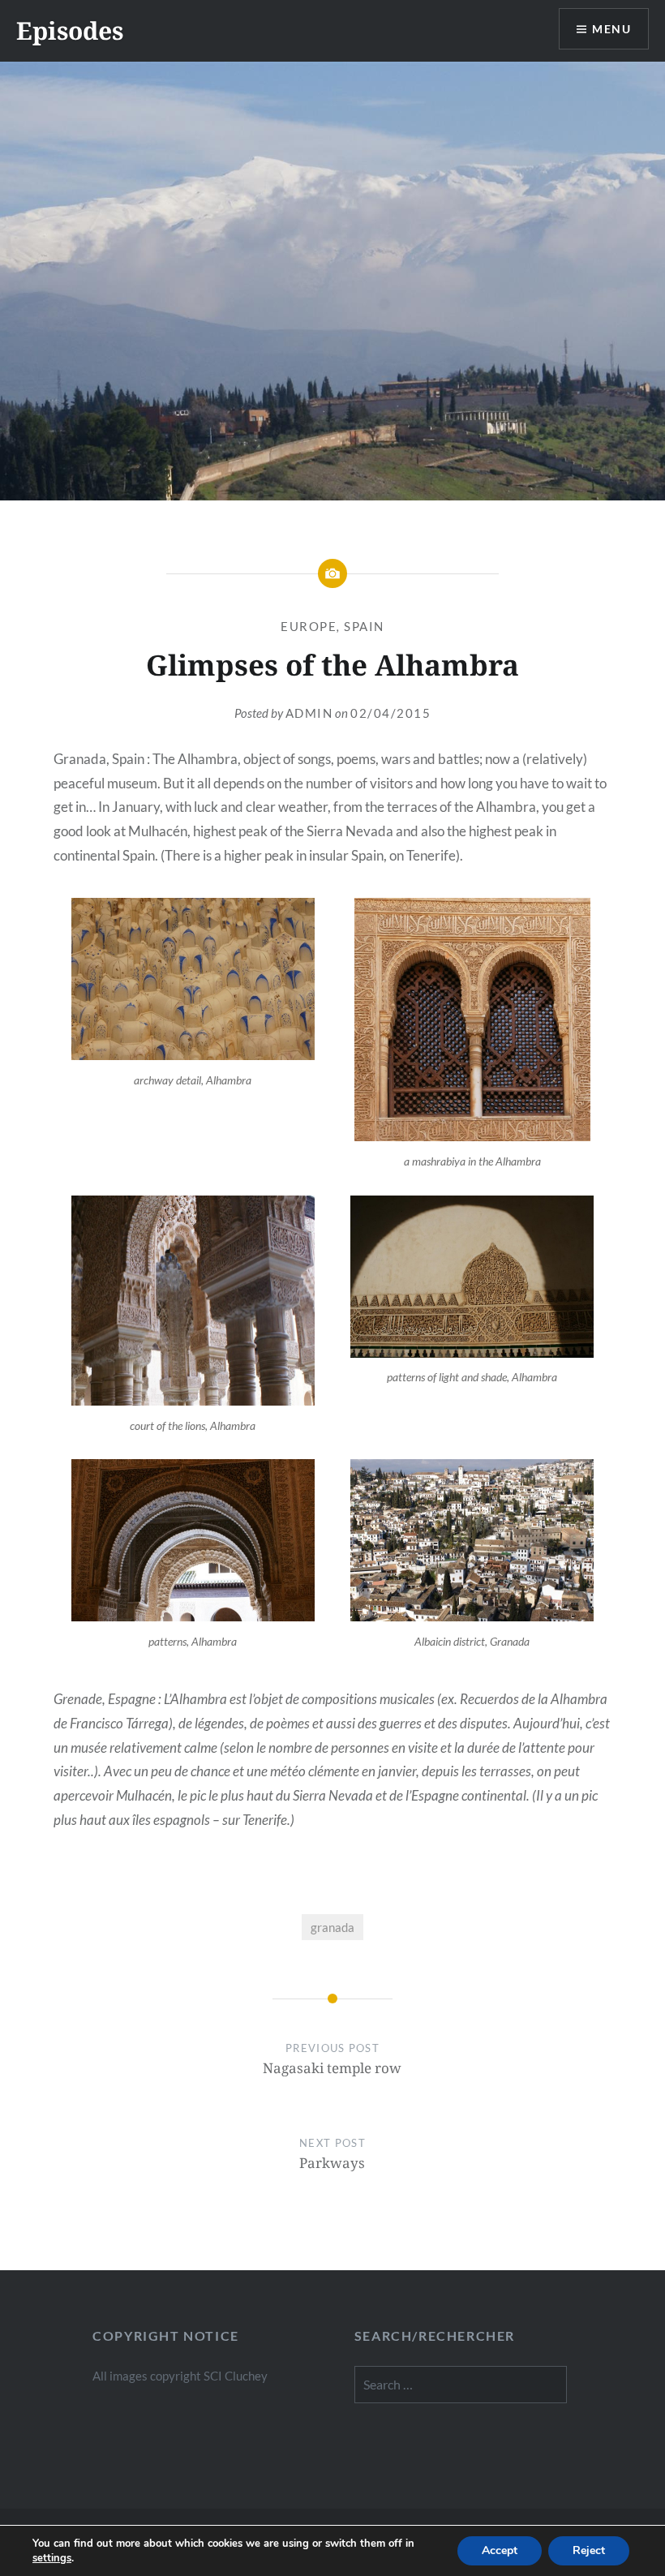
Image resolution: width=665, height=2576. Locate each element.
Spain (364, 626)
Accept (500, 2550)
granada (332, 1927)
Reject (589, 2550)
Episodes (70, 30)
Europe (309, 626)
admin (309, 713)
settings (52, 2558)
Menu (611, 29)
